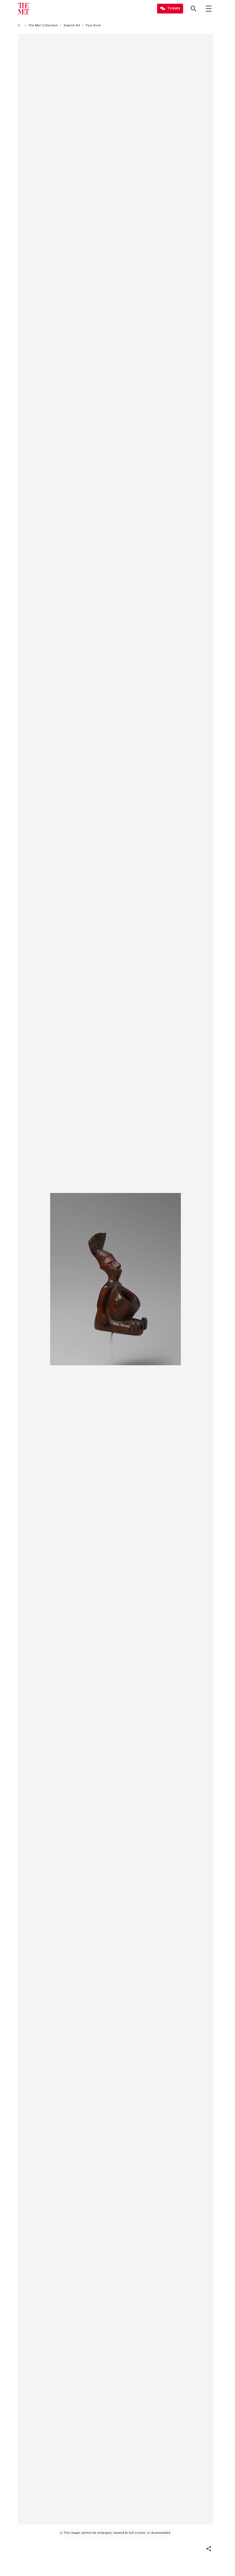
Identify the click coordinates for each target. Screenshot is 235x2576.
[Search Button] (193, 9)
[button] (209, 2549)
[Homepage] (23, 9)
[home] (20, 25)
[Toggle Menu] (209, 9)
